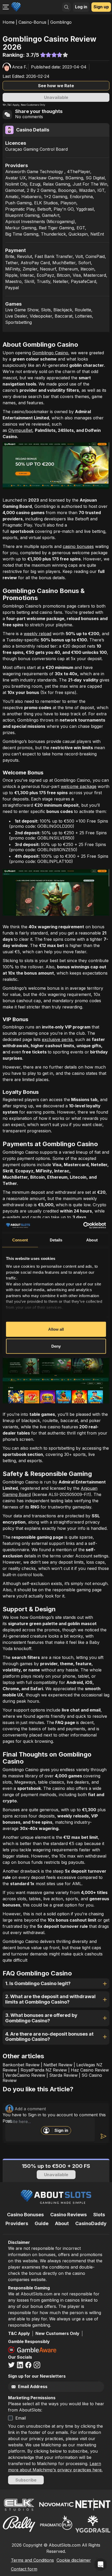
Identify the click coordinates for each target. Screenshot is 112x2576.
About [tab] (92, 1240)
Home (9, 22)
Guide (42, 2223)
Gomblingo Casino (50, 353)
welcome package (79, 786)
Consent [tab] (20, 1240)
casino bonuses (78, 546)
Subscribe (26, 2480)
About (62, 2223)
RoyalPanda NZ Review (44, 2070)
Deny (56, 1346)
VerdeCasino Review (25, 2075)
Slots (99, 2215)
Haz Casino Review (90, 2070)
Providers (17, 2223)
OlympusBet (20, 430)
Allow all (56, 1329)
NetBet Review (58, 2065)
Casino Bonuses (25, 2215)
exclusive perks (57, 1039)
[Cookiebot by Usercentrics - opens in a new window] (83, 1226)
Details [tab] (56, 1240)
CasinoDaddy (91, 2223)
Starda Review (63, 2075)
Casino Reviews (69, 2215)
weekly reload (38, 634)
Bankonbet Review (21, 2065)
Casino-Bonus (32, 22)
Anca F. (20, 67)
